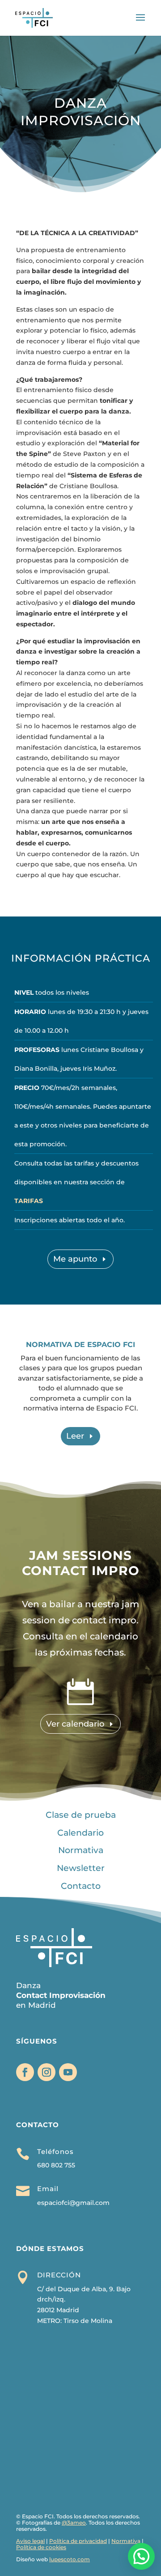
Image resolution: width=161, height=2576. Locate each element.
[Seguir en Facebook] (25, 2072)
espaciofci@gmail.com (73, 2203)
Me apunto (75, 1259)
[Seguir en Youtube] (68, 2072)
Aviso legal (30, 2541)
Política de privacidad (78, 2541)
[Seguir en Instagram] (47, 2072)
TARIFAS (29, 1201)
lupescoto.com (70, 2559)
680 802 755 (56, 2165)
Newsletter (81, 1868)
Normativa (81, 1850)
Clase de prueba (81, 1815)
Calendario (80, 1833)
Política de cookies (41, 2547)
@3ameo (74, 2523)
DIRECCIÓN (59, 2275)
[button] (141, 2556)
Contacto (81, 1886)
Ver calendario (75, 1724)
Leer (75, 1436)
